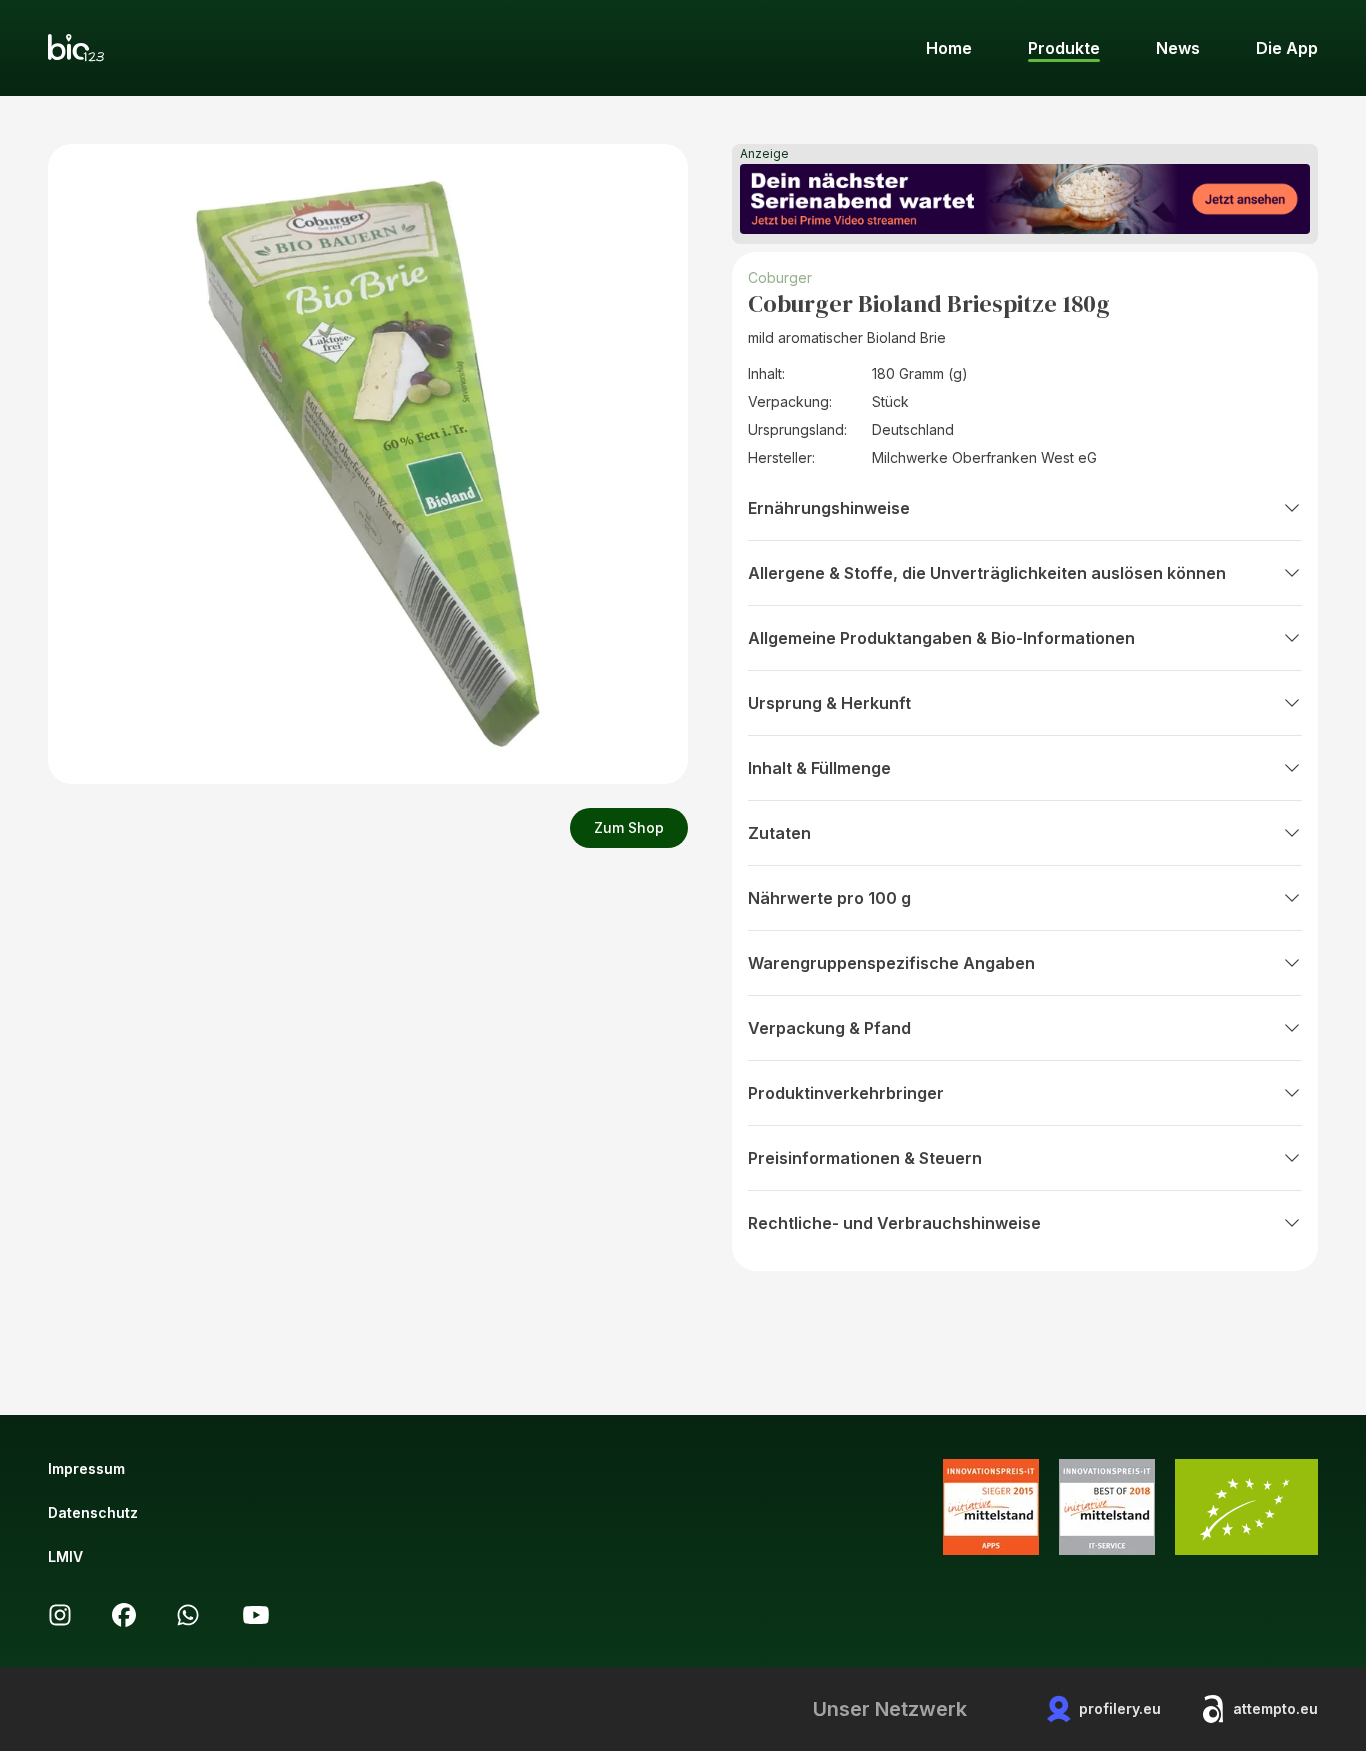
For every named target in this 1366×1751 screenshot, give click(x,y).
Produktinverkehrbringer (846, 1093)
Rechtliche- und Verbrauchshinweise (894, 1223)
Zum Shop (629, 827)
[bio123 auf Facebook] (124, 1615)
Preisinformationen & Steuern (865, 1158)
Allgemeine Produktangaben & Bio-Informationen (941, 638)
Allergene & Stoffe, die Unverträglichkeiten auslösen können (987, 573)
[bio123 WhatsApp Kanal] (188, 1615)
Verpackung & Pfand (829, 1028)
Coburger (780, 277)
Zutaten (779, 833)
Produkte (1064, 48)
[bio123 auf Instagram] (60, 1615)
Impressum (86, 1468)
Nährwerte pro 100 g (829, 898)
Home (949, 48)
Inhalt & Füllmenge (819, 768)
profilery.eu (1120, 1708)
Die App (1287, 48)
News (1178, 48)
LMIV (65, 1556)
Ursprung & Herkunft (829, 703)
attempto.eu (1275, 1708)
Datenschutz (93, 1512)
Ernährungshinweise (829, 508)
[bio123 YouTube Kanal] (256, 1615)
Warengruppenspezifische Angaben (891, 963)
